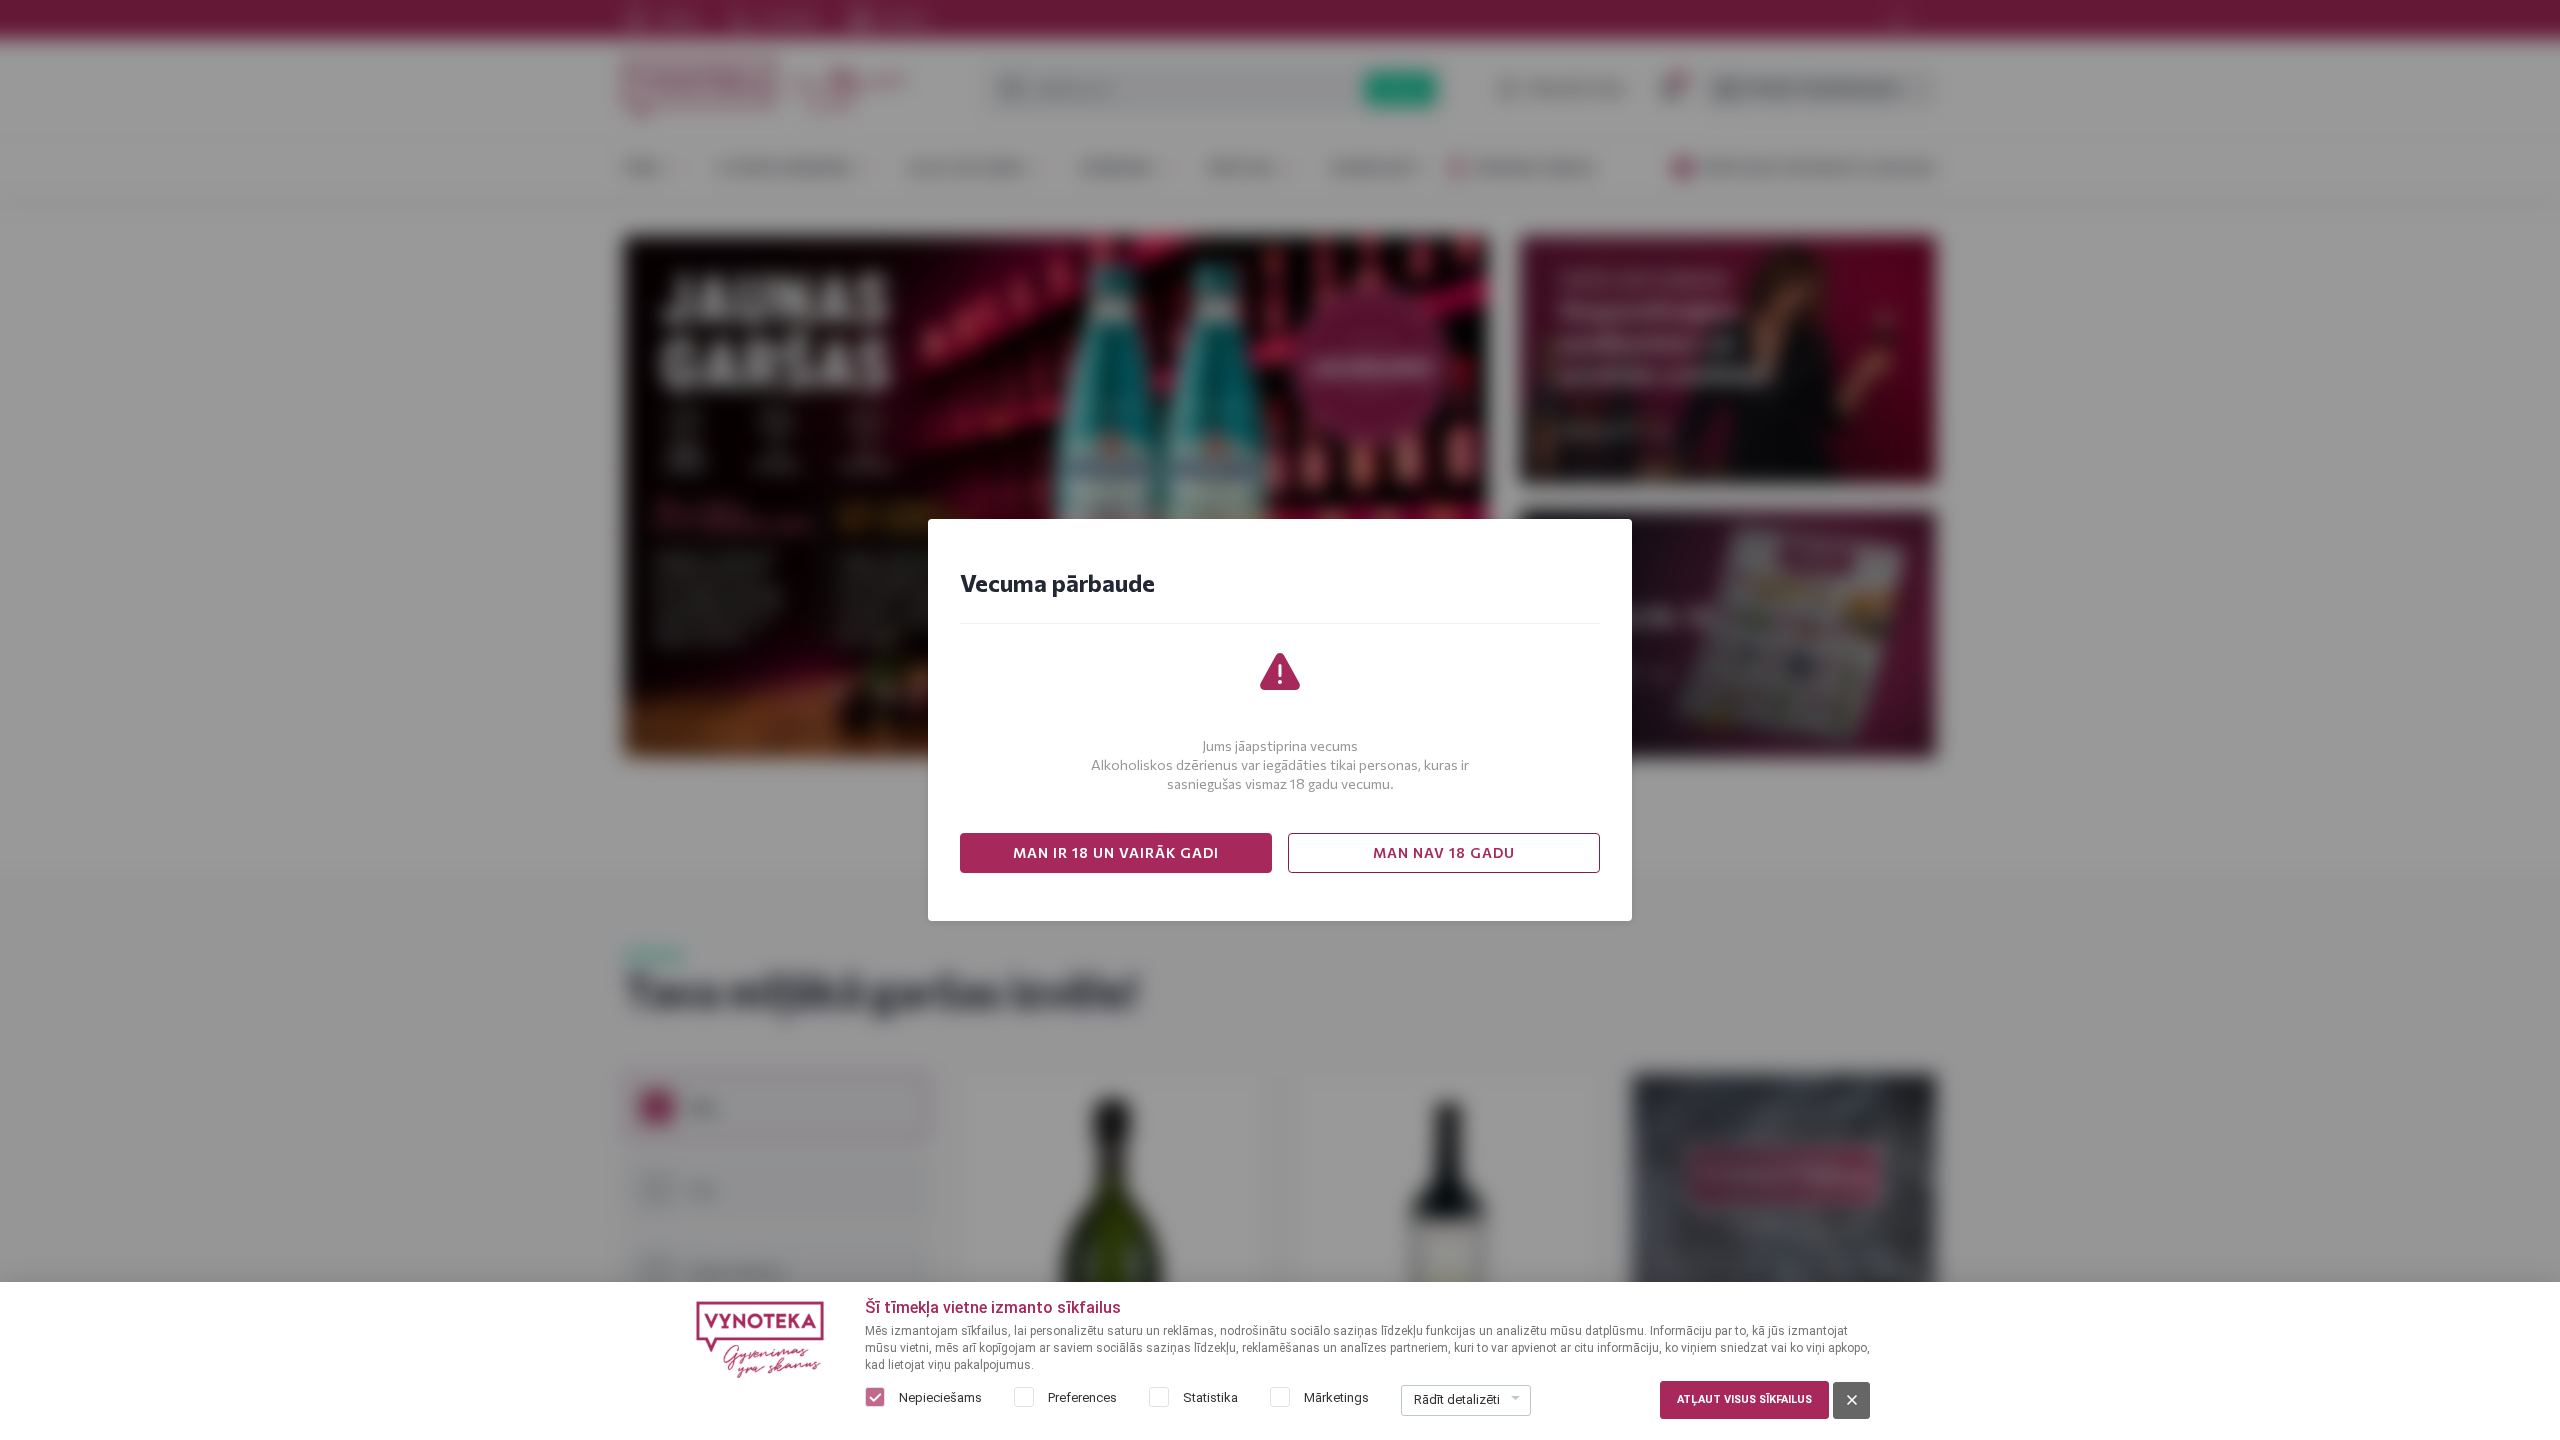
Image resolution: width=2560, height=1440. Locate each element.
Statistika (1210, 1397)
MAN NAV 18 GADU (1444, 852)
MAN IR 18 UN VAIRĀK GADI (1116, 852)
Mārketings (1336, 1397)
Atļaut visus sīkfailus (1744, 1399)
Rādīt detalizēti (1457, 1399)
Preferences (1082, 1397)
